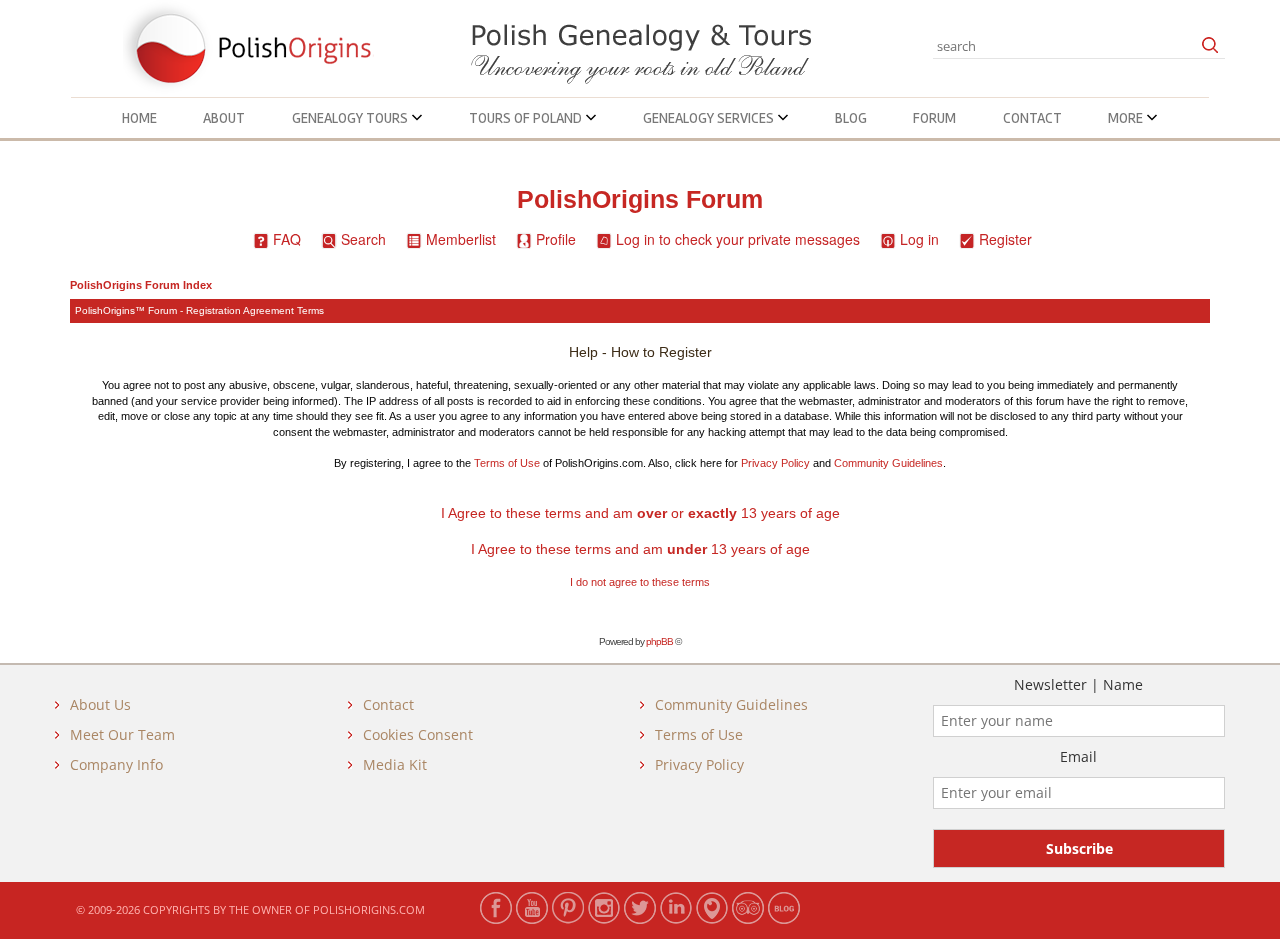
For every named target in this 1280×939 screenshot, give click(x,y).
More (1127, 118)
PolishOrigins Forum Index (141, 285)
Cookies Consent (418, 734)
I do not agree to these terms (640, 582)
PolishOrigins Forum (640, 199)
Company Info (116, 764)
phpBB (659, 641)
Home (139, 118)
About (224, 118)
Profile (556, 239)
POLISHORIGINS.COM (369, 909)
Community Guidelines (888, 463)
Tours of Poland (527, 118)
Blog (851, 118)
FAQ (287, 239)
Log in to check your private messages (738, 239)
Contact (1032, 118)
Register (1005, 239)
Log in (919, 239)
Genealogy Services (710, 118)
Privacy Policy (775, 463)
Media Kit (395, 764)
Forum (934, 118)
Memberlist (461, 239)
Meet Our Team (122, 734)
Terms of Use (507, 463)
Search (363, 239)
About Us (100, 704)
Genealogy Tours (351, 118)
